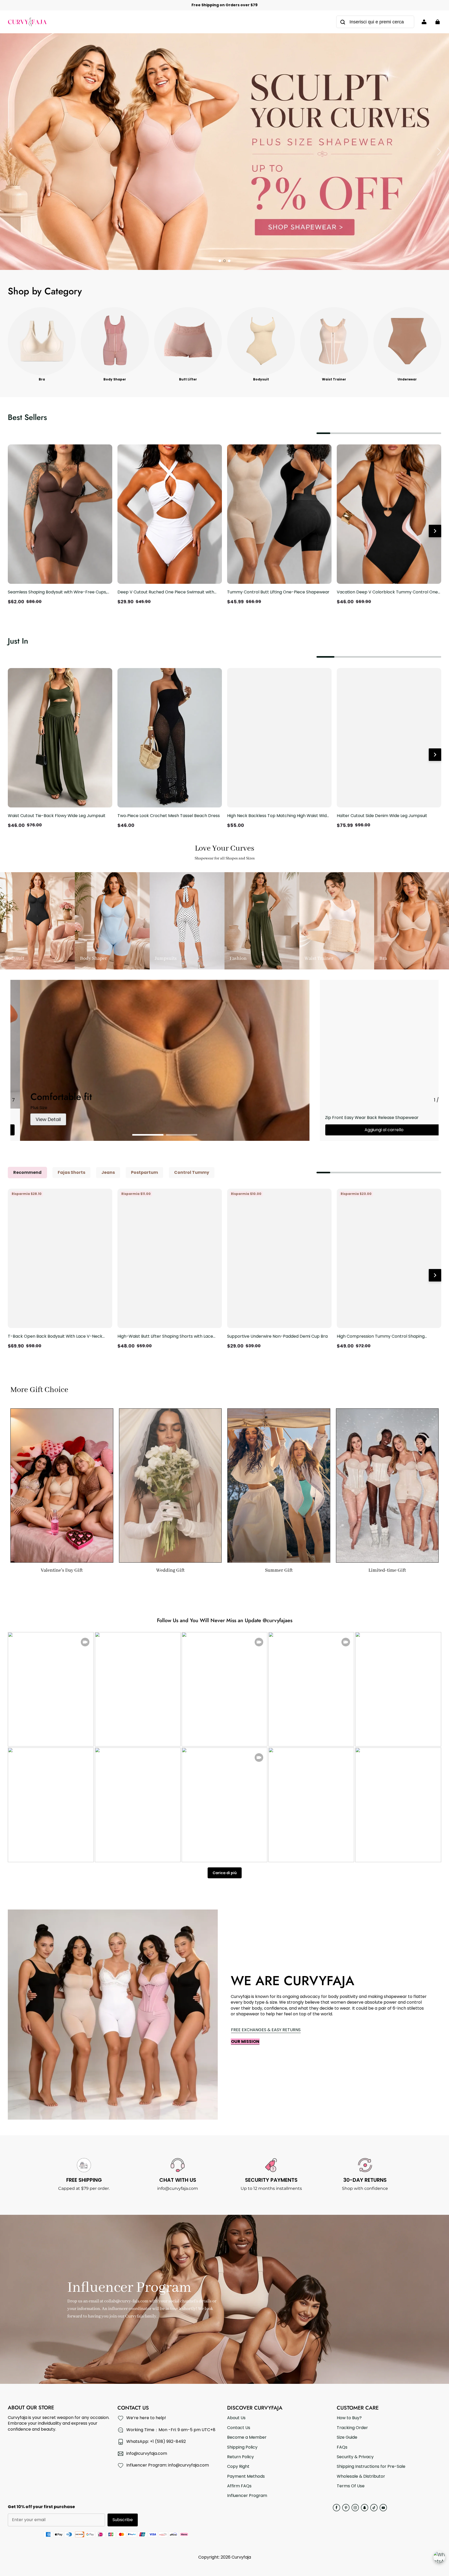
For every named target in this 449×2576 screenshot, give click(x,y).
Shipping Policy (242, 2447)
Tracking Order (352, 2428)
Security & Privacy (355, 2457)
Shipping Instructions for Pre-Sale (371, 2467)
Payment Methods (246, 2476)
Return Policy (240, 2457)
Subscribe (123, 2520)
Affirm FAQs (239, 2486)
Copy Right (238, 2467)
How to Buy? (349, 2418)
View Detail (39, 1119)
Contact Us (239, 2428)
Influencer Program (247, 2496)
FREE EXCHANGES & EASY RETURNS (266, 2030)
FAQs (342, 2447)
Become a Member (247, 2437)
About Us (236, 2418)
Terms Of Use (351, 2486)
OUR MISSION (245, 2041)
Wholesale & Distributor (361, 2476)
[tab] (220, 261)
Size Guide (347, 2437)
